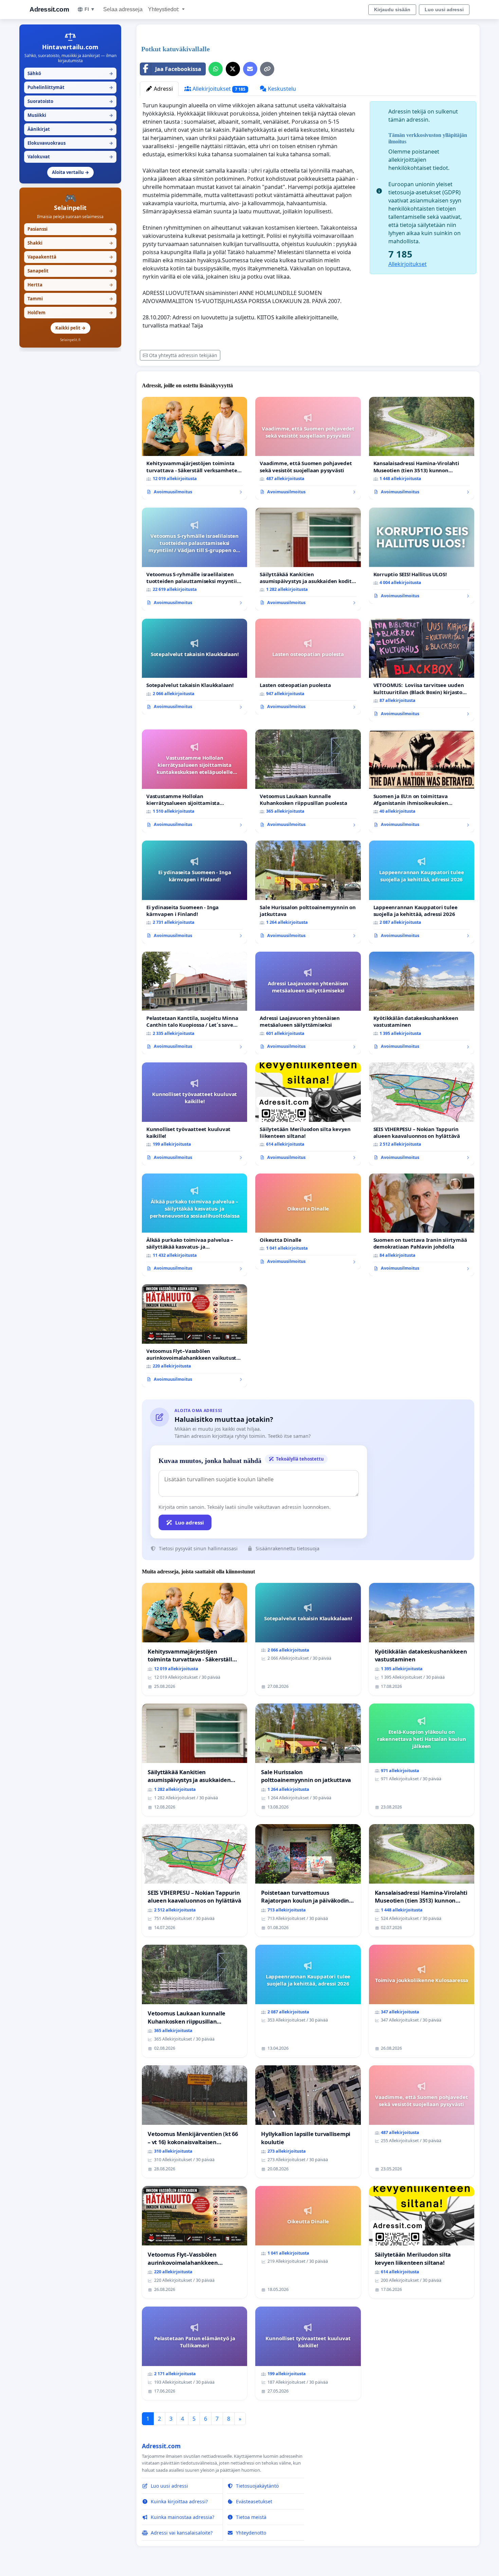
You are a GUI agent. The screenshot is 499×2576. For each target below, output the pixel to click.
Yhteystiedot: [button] (164, 9)
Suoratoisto (70, 101)
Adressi (163, 89)
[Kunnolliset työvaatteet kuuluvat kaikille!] (195, 1114)
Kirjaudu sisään (392, 10)
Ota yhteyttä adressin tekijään (183, 355)
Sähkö (70, 73)
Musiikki (70, 115)
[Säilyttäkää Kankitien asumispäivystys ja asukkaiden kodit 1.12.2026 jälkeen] (308, 559)
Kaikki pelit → (70, 328)
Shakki (70, 243)
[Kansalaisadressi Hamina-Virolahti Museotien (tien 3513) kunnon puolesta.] (422, 448)
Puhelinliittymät (70, 87)
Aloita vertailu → (70, 172)
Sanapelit (70, 271)
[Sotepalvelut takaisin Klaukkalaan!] (195, 667)
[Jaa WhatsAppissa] (216, 69)
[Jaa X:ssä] (233, 69)
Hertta (70, 285)
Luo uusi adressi (444, 10)
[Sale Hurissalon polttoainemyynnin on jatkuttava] (308, 892)
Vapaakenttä (70, 257)
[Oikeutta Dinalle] (308, 1221)
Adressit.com (49, 9)
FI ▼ (90, 9)
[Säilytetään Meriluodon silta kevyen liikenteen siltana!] (308, 1114)
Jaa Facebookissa (178, 69)
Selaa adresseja (123, 9)
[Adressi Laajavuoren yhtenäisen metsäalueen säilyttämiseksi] (308, 1003)
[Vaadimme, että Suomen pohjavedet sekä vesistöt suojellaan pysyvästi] (308, 448)
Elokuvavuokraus (70, 143)
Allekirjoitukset (218, 89)
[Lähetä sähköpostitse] (250, 69)
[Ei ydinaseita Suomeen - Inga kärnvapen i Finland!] (195, 892)
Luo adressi (190, 1522)
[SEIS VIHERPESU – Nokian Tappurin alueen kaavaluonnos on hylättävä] (422, 1114)
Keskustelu (281, 89)
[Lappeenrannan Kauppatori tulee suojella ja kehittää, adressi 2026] (422, 892)
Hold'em (70, 313)
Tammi (70, 299)
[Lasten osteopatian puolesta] (308, 667)
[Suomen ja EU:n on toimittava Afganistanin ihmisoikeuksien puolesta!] (422, 781)
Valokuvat (70, 157)
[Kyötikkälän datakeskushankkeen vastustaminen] (422, 1003)
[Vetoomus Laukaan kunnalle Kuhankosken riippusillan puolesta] (308, 781)
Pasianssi (70, 229)
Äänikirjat (70, 129)
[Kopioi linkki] (267, 69)
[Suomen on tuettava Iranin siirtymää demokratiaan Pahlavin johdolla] (422, 1225)
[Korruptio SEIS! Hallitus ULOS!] (422, 555)
